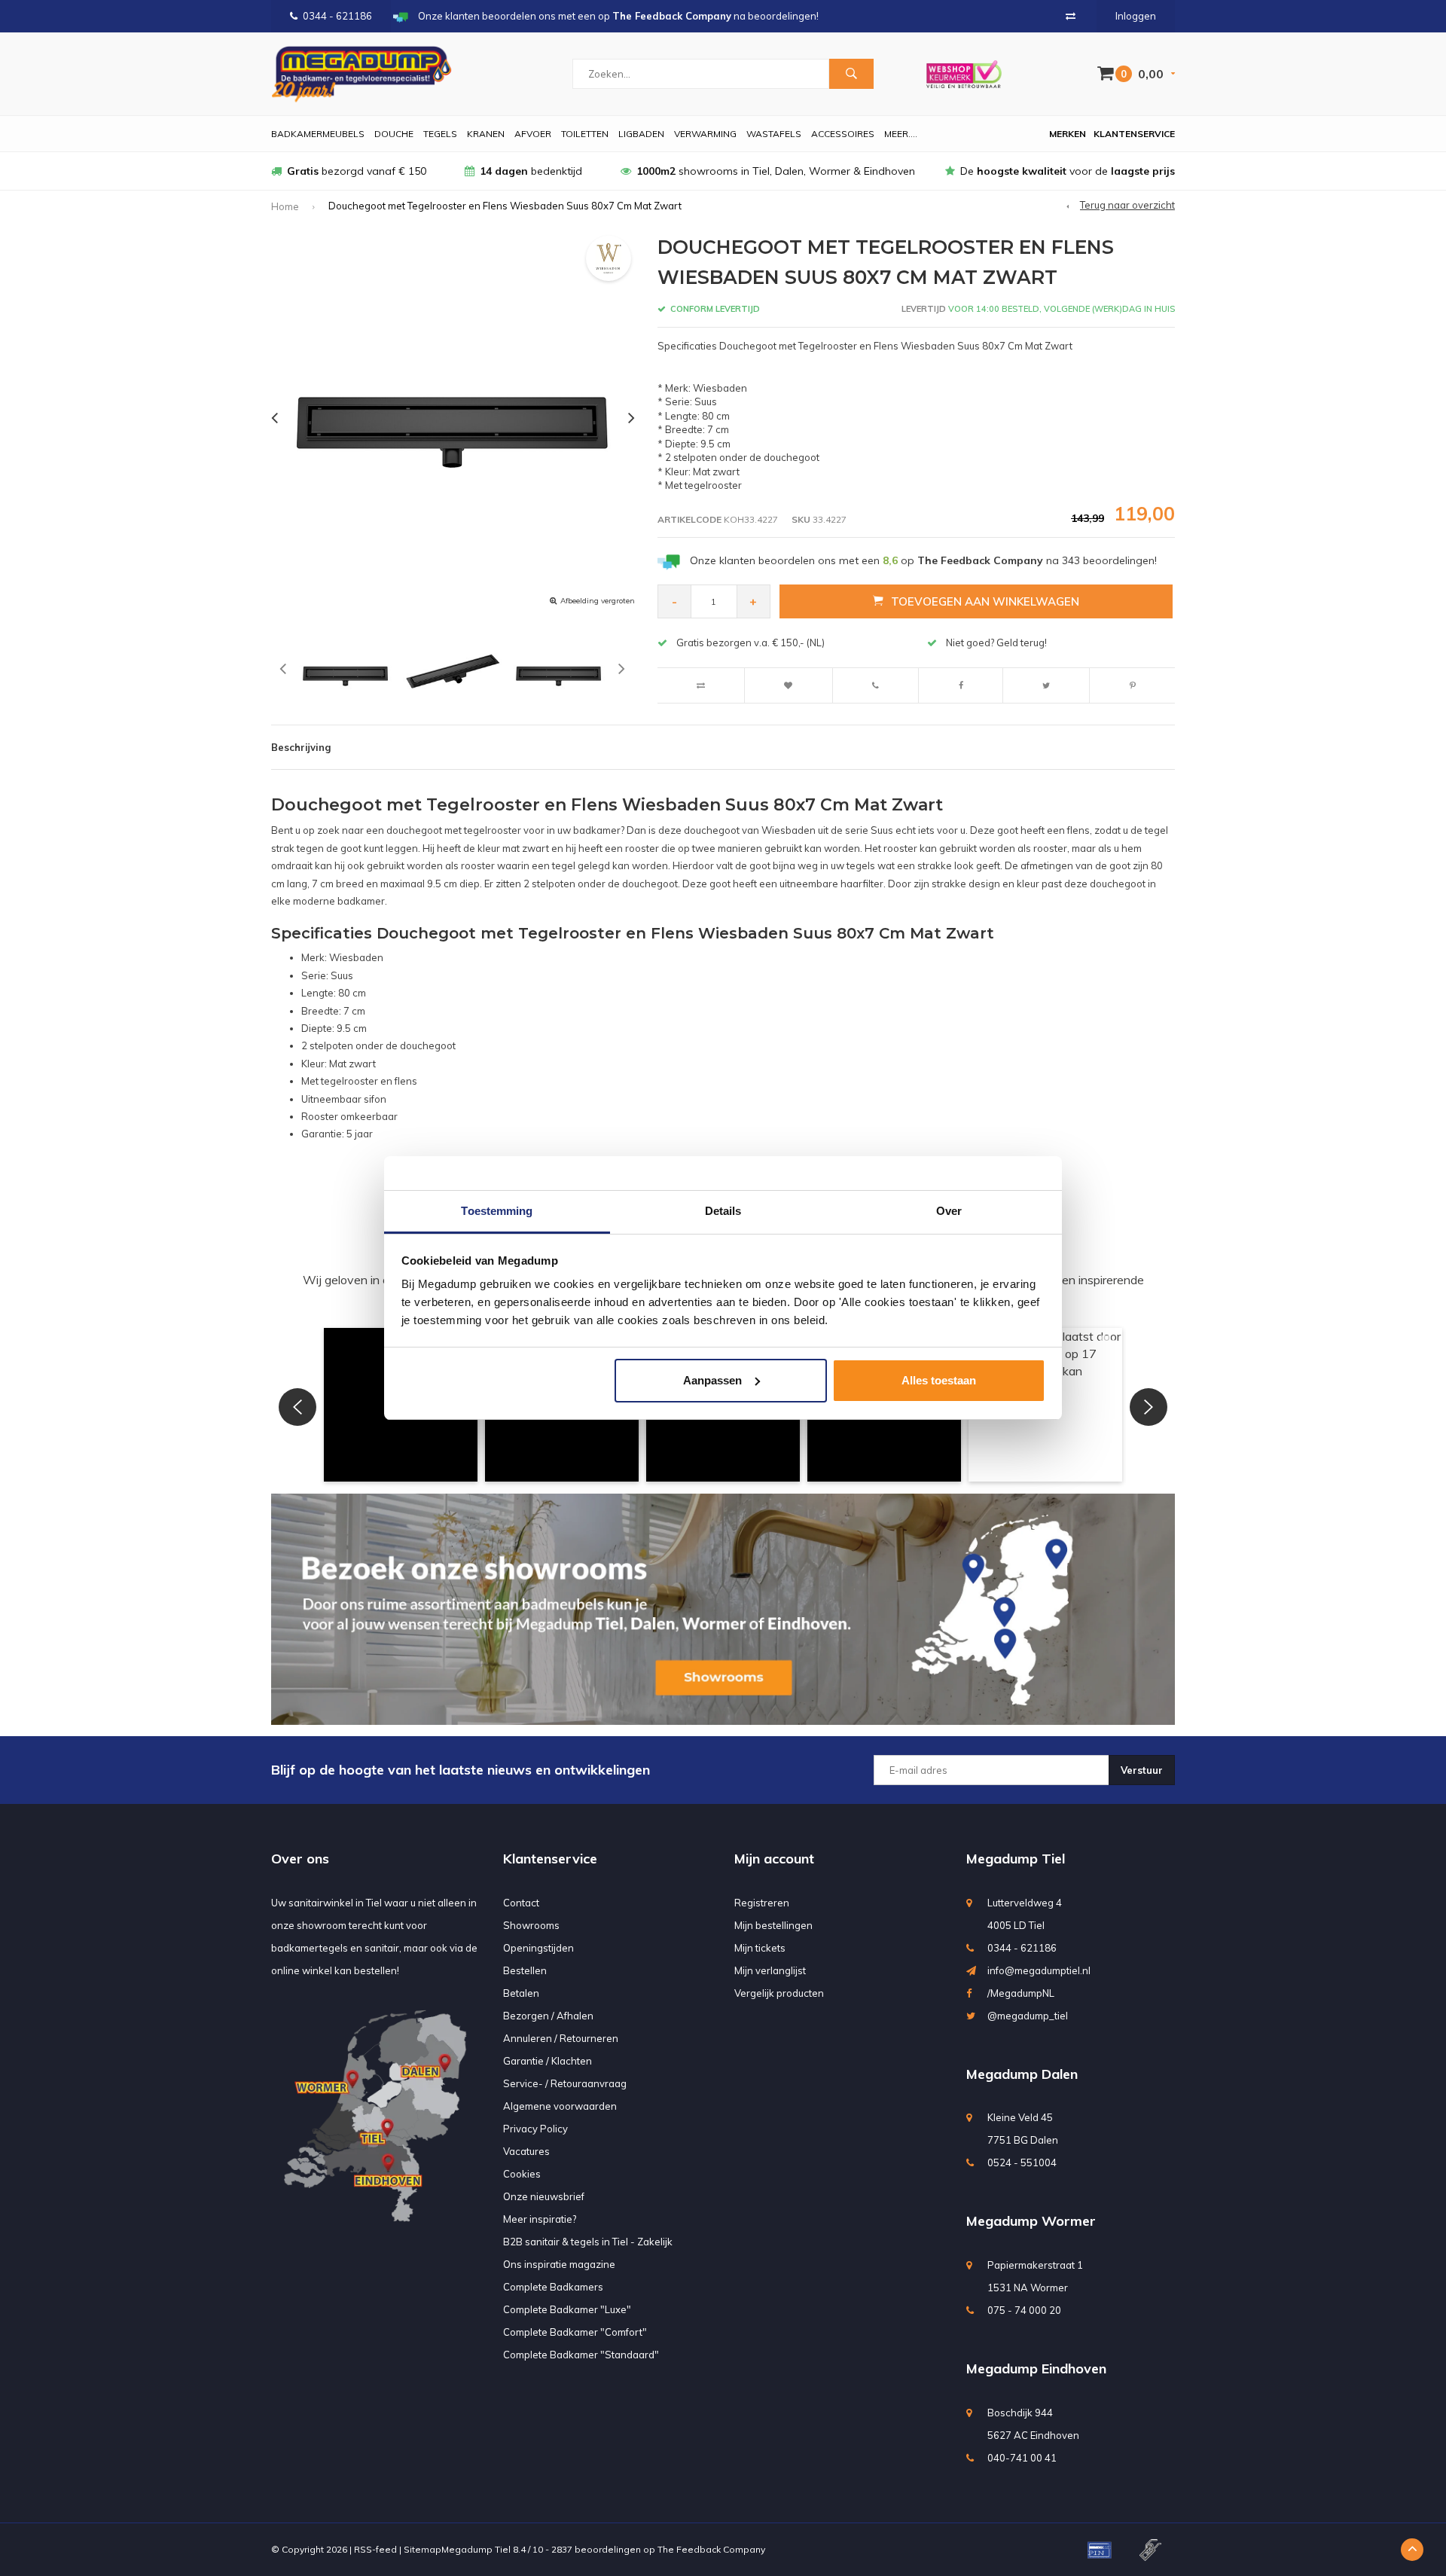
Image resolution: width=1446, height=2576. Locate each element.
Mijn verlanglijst (770, 1970)
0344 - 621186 (337, 16)
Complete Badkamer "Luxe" (567, 2309)
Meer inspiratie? (540, 2219)
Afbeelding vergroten (598, 601)
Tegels (440, 134)
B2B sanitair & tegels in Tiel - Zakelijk (588, 2242)
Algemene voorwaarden (560, 2106)
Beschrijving (301, 747)
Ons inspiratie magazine (559, 2264)
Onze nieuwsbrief (544, 2196)
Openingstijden (538, 1948)
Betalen (521, 1993)
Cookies (522, 2174)
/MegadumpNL (1021, 1993)
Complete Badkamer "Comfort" (575, 2332)
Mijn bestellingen (773, 1925)
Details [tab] (723, 1211)
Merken (1068, 134)
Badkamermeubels (318, 134)
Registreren (762, 1903)
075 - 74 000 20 (1024, 2310)
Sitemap (423, 2549)
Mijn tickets (760, 1948)
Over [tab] (949, 1211)
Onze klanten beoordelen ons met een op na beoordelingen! (923, 560)
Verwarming (705, 134)
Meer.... (901, 134)
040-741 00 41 (1022, 2458)
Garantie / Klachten (548, 2061)
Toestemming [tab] (497, 1211)
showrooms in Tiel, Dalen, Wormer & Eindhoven (776, 171)
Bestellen (525, 1970)
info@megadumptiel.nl (1039, 1970)
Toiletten (585, 134)
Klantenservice (1134, 134)
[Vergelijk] (1071, 16)
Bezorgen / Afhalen (548, 2016)
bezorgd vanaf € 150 (357, 171)
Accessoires (843, 134)
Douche (394, 134)
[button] (297, 1407)
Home (285, 206)
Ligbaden (641, 134)
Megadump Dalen (1022, 2074)
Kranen (486, 134)
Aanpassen (712, 1380)
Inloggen (1136, 16)
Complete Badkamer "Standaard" (581, 2355)
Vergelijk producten (779, 1993)
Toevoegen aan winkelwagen (985, 601)
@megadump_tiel (1028, 2016)
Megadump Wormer (1031, 2221)
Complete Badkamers (553, 2287)
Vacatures (526, 2151)
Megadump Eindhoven (1036, 2368)
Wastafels (774, 134)
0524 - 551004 (1022, 2162)
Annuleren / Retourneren (561, 2038)
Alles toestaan (939, 1380)
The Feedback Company (711, 2549)
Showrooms (531, 1925)
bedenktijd (531, 171)
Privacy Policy (535, 2129)
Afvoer (533, 134)
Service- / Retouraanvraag (565, 2083)
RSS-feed (375, 2549)
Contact (521, 1903)
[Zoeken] (851, 74)
